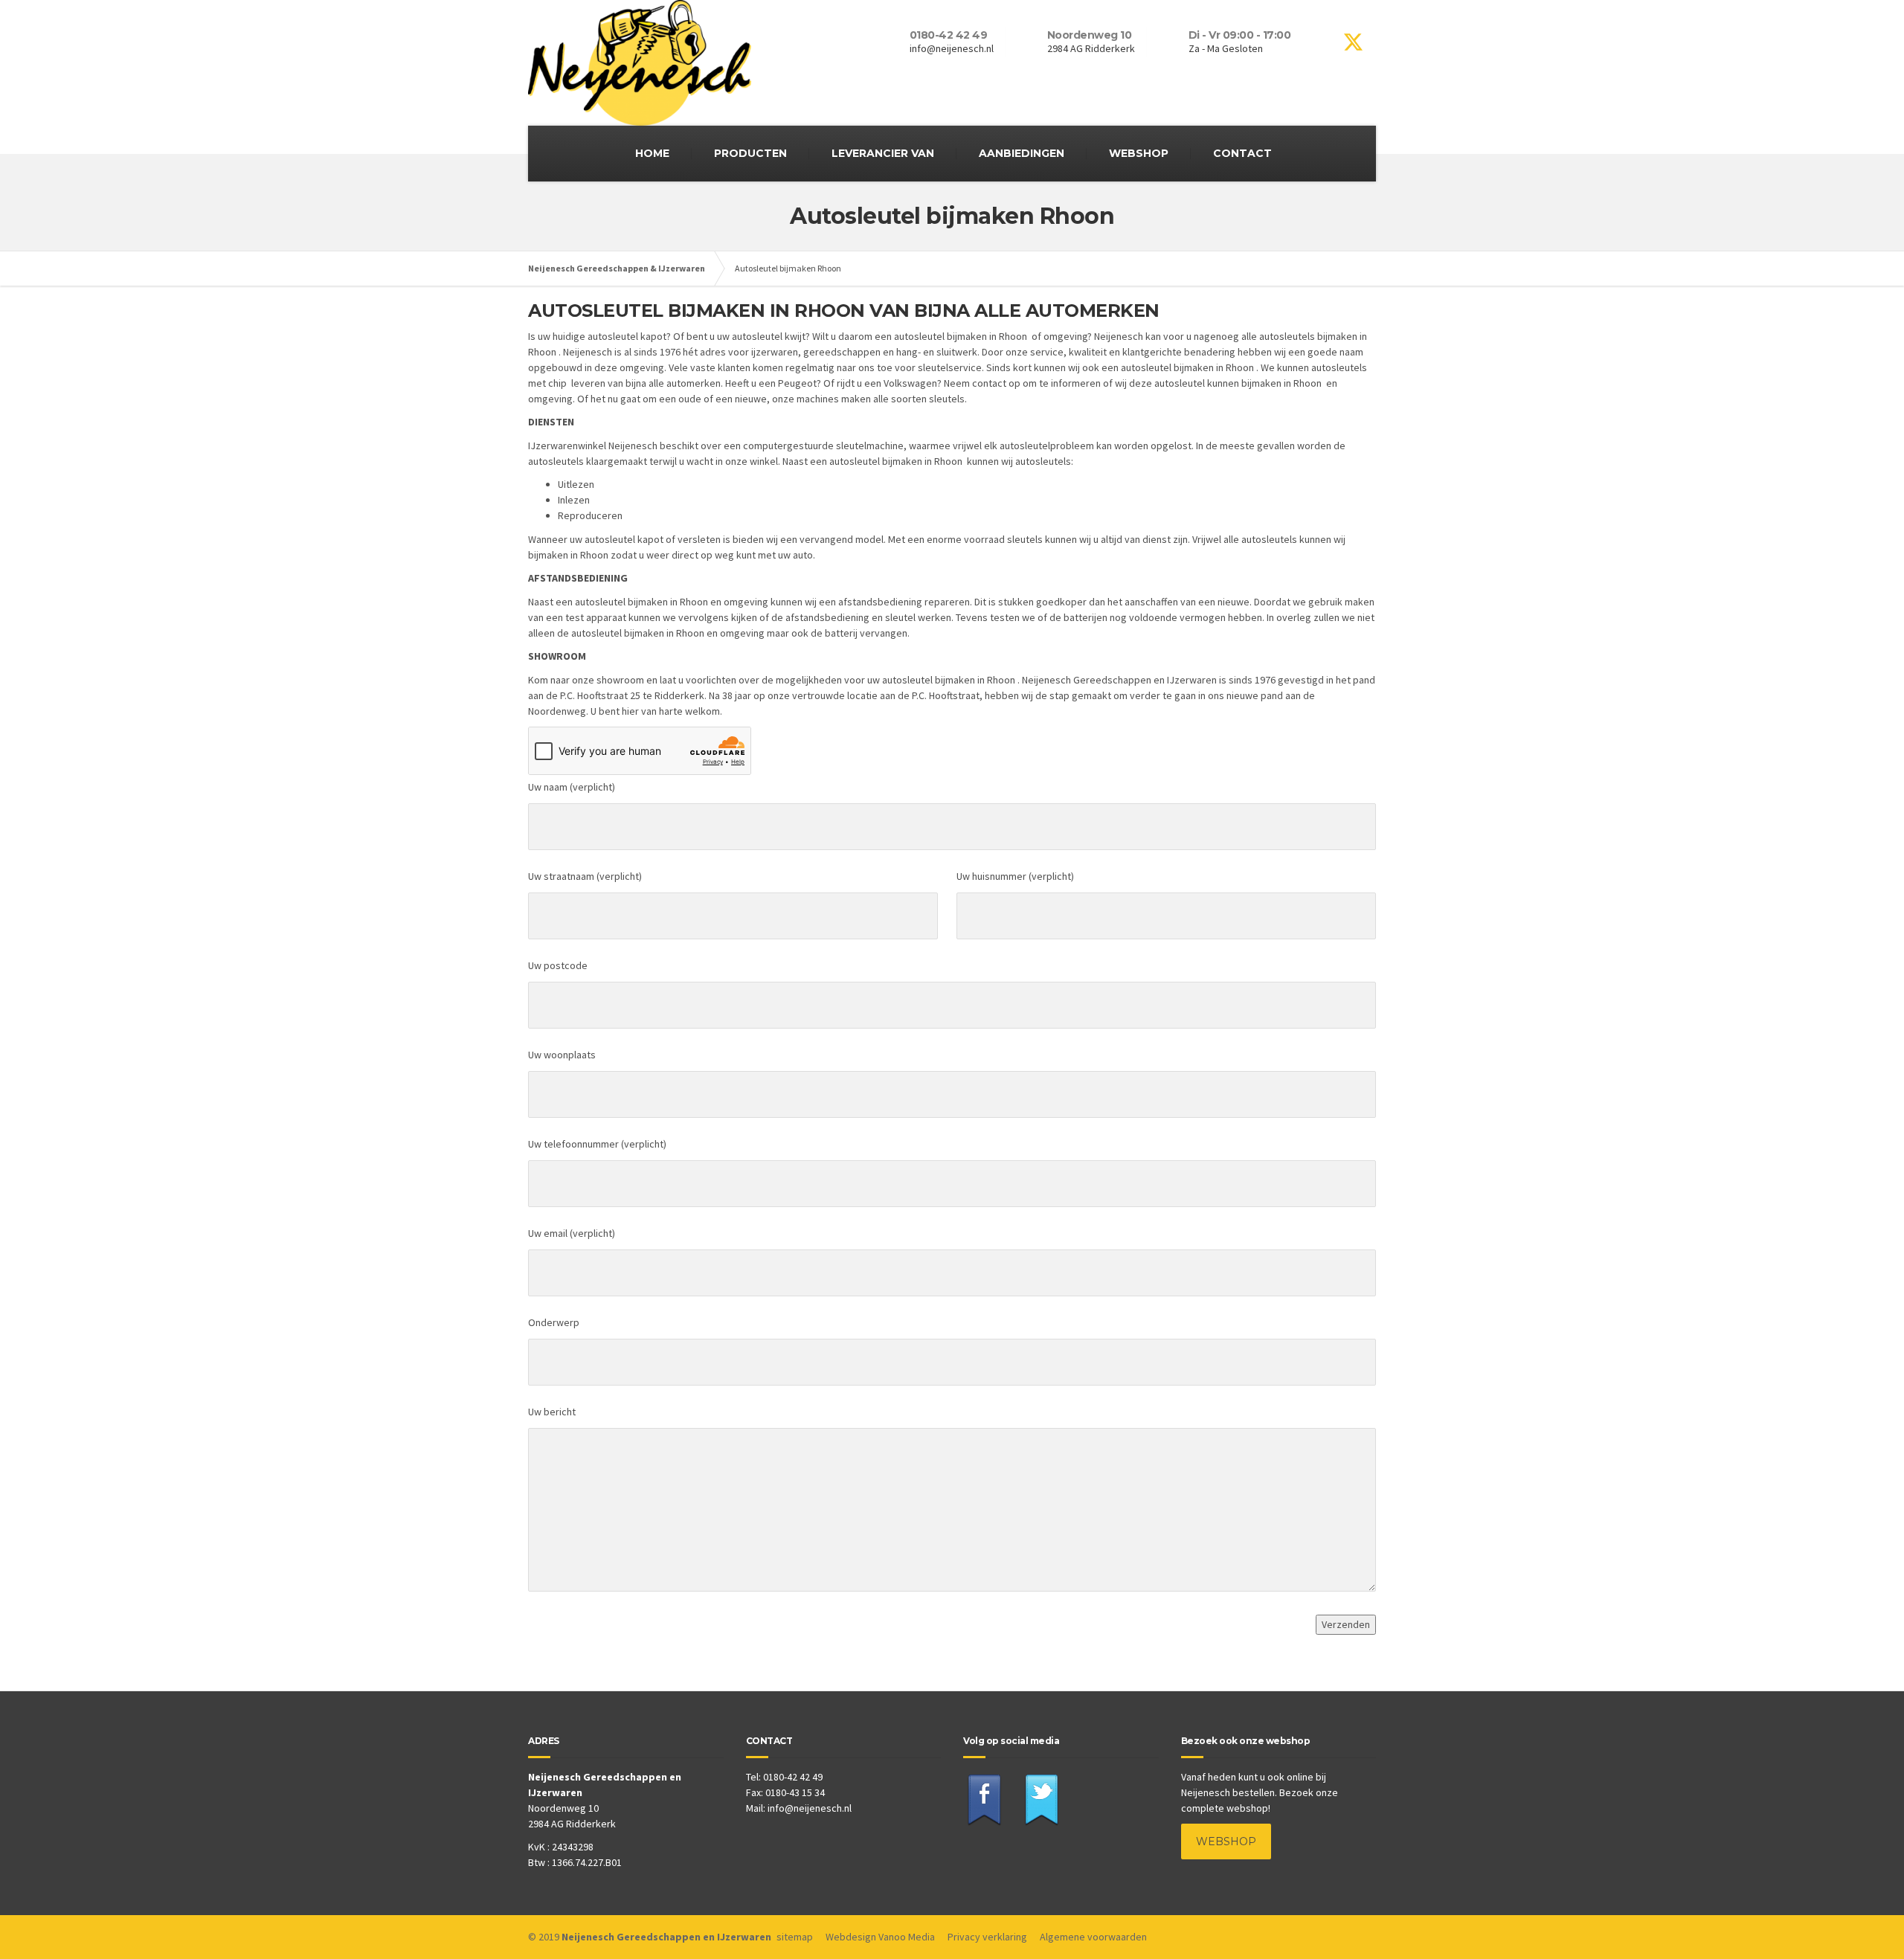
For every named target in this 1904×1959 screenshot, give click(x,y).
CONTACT (1242, 153)
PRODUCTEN (750, 153)
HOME (652, 153)
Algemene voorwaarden (1093, 1937)
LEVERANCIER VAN (883, 153)
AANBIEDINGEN (1022, 153)
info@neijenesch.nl (810, 1808)
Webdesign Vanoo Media (880, 1937)
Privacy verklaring (987, 1937)
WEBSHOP (1139, 153)
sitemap (795, 1937)
